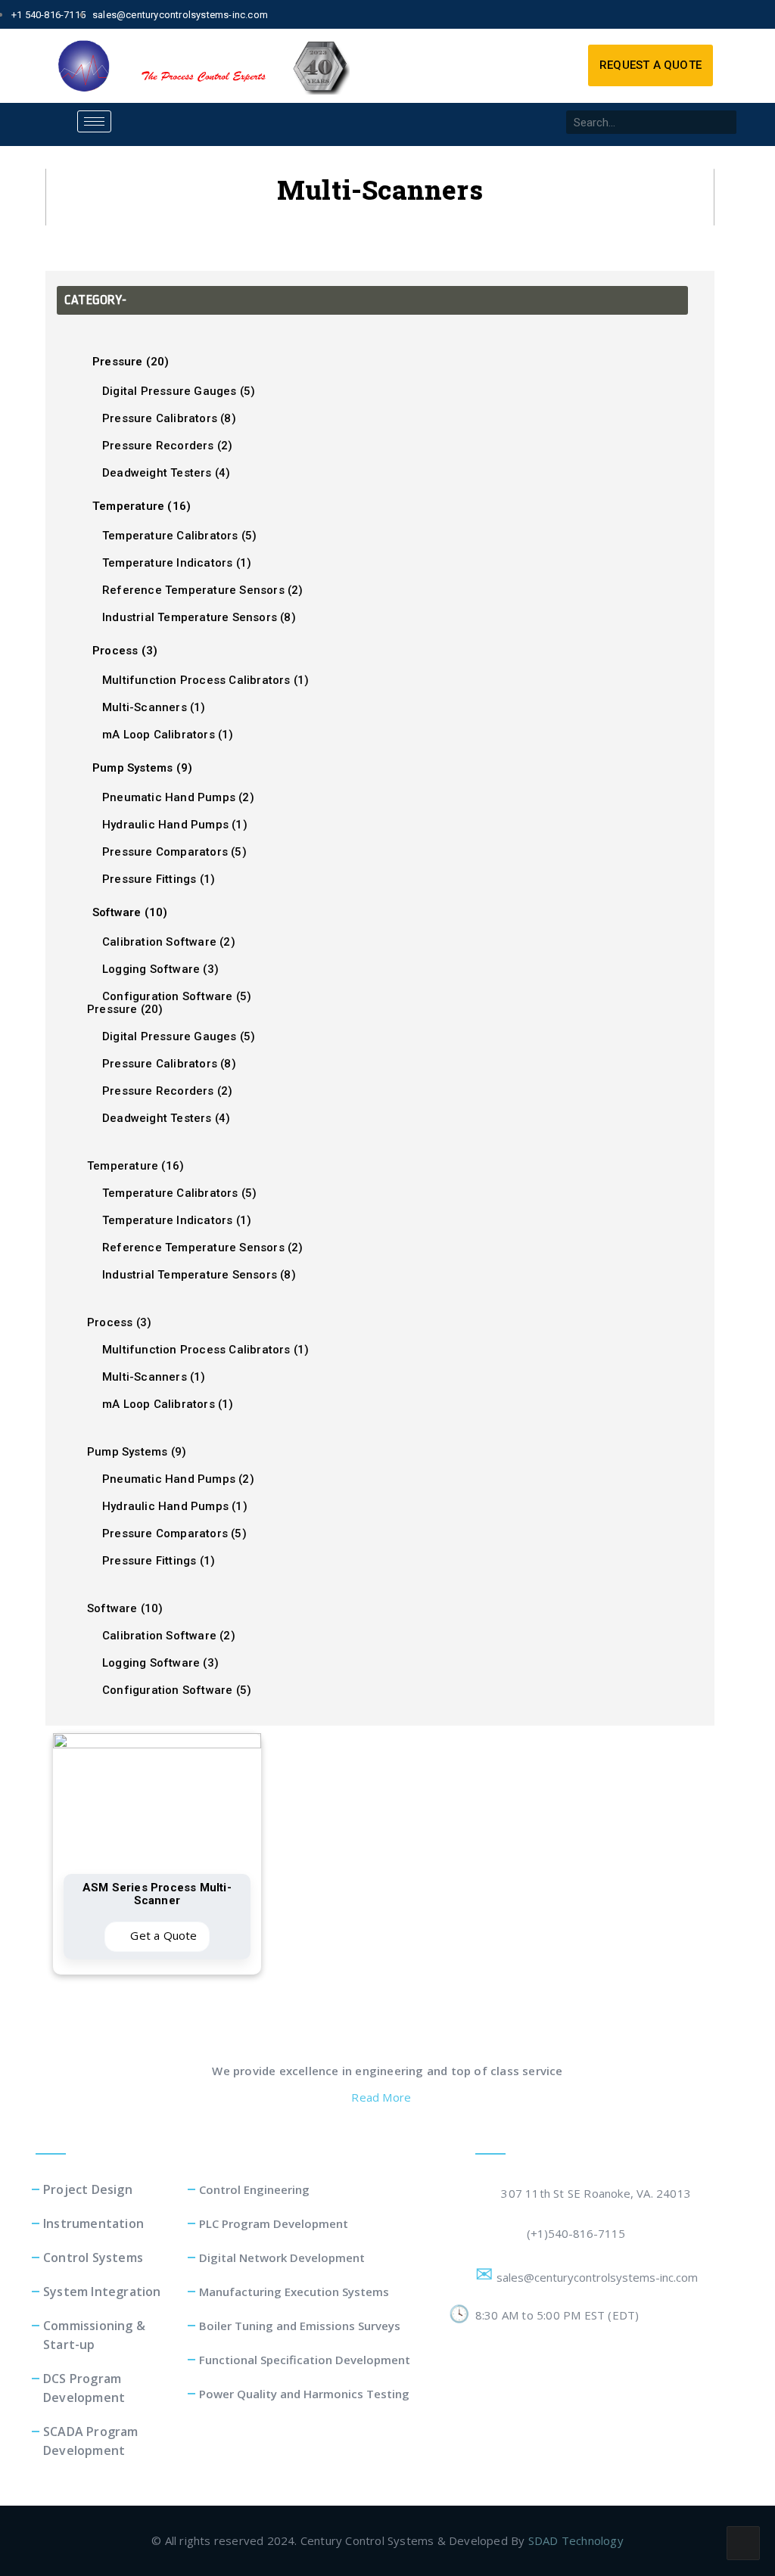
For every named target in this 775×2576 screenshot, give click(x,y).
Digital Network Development (282, 2257)
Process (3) (125, 651)
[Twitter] (682, 14)
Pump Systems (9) (142, 768)
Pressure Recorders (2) (167, 446)
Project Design (88, 2189)
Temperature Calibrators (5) (179, 536)
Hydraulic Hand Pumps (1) (175, 825)
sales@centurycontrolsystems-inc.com (600, 2277)
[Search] (725, 122)
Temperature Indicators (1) (177, 563)
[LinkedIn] (708, 14)
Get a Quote (162, 1935)
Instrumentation (93, 2223)
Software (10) (130, 912)
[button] (651, 65)
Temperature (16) (142, 506)
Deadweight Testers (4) (166, 473)
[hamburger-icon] (94, 121)
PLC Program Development (274, 2223)
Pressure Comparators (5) (174, 852)
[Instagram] (760, 14)
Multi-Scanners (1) (154, 707)
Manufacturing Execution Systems (294, 2292)
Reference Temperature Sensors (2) (203, 590)
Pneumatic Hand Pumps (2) (178, 797)
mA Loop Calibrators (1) (168, 735)
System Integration (102, 2292)
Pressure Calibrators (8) (169, 418)
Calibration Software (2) (169, 942)
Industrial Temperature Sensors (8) (199, 617)
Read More (383, 2097)
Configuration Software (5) (177, 996)
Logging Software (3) (160, 969)
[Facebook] (656, 14)
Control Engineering (254, 2189)
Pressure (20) (131, 362)
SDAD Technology (576, 2540)
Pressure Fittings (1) (159, 879)
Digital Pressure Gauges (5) (179, 391)
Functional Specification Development (305, 2360)
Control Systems (93, 2257)
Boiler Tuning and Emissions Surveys (300, 2326)
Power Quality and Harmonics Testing (304, 2394)
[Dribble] (734, 14)
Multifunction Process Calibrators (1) (205, 680)
